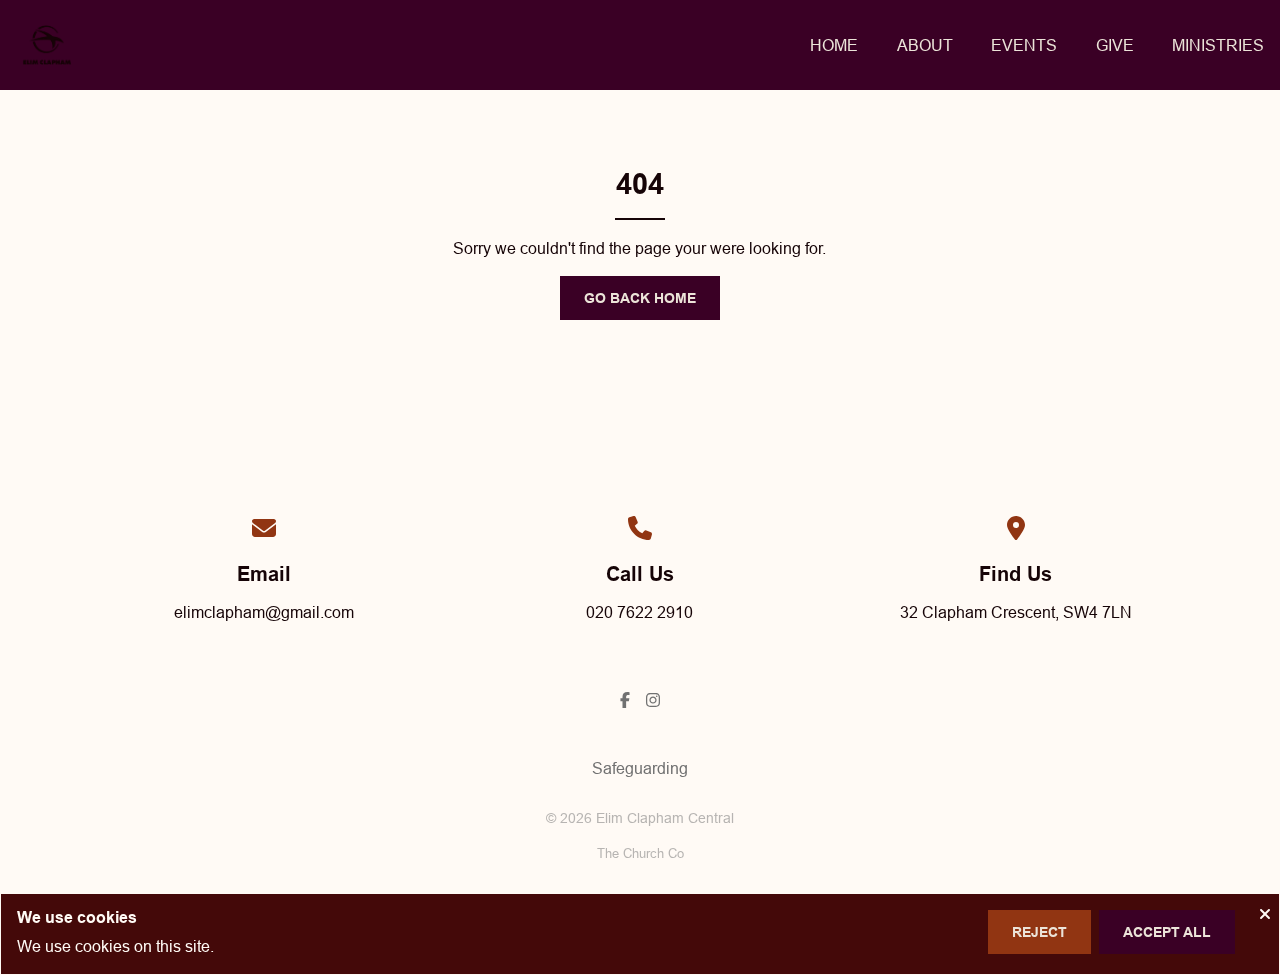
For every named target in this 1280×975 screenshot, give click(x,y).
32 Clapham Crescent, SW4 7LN (1016, 612)
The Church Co (640, 853)
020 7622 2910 (639, 612)
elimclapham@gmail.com (264, 612)
